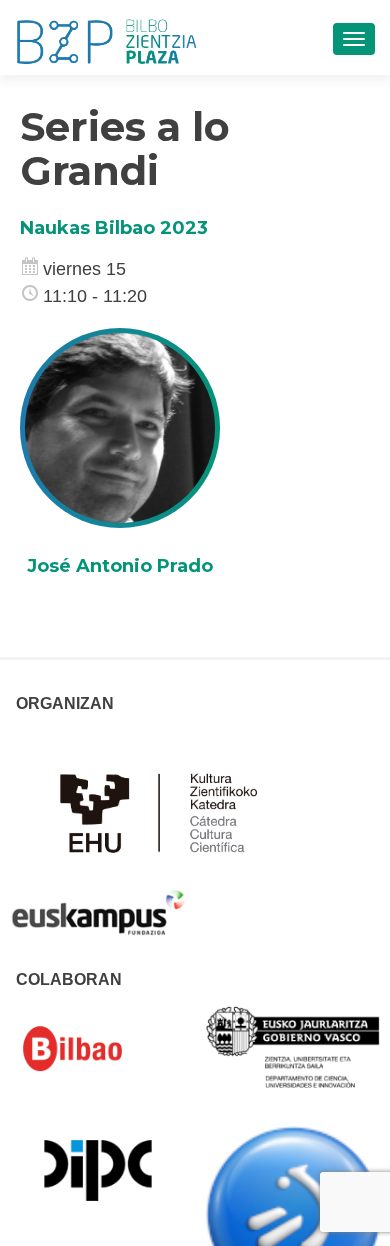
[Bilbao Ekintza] (98, 1049)
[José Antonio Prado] (120, 427)
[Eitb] (294, 1213)
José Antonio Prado (120, 566)
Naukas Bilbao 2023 (114, 228)
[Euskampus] (98, 903)
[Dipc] (98, 1169)
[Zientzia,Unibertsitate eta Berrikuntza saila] (294, 1046)
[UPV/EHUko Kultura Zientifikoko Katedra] (164, 811)
